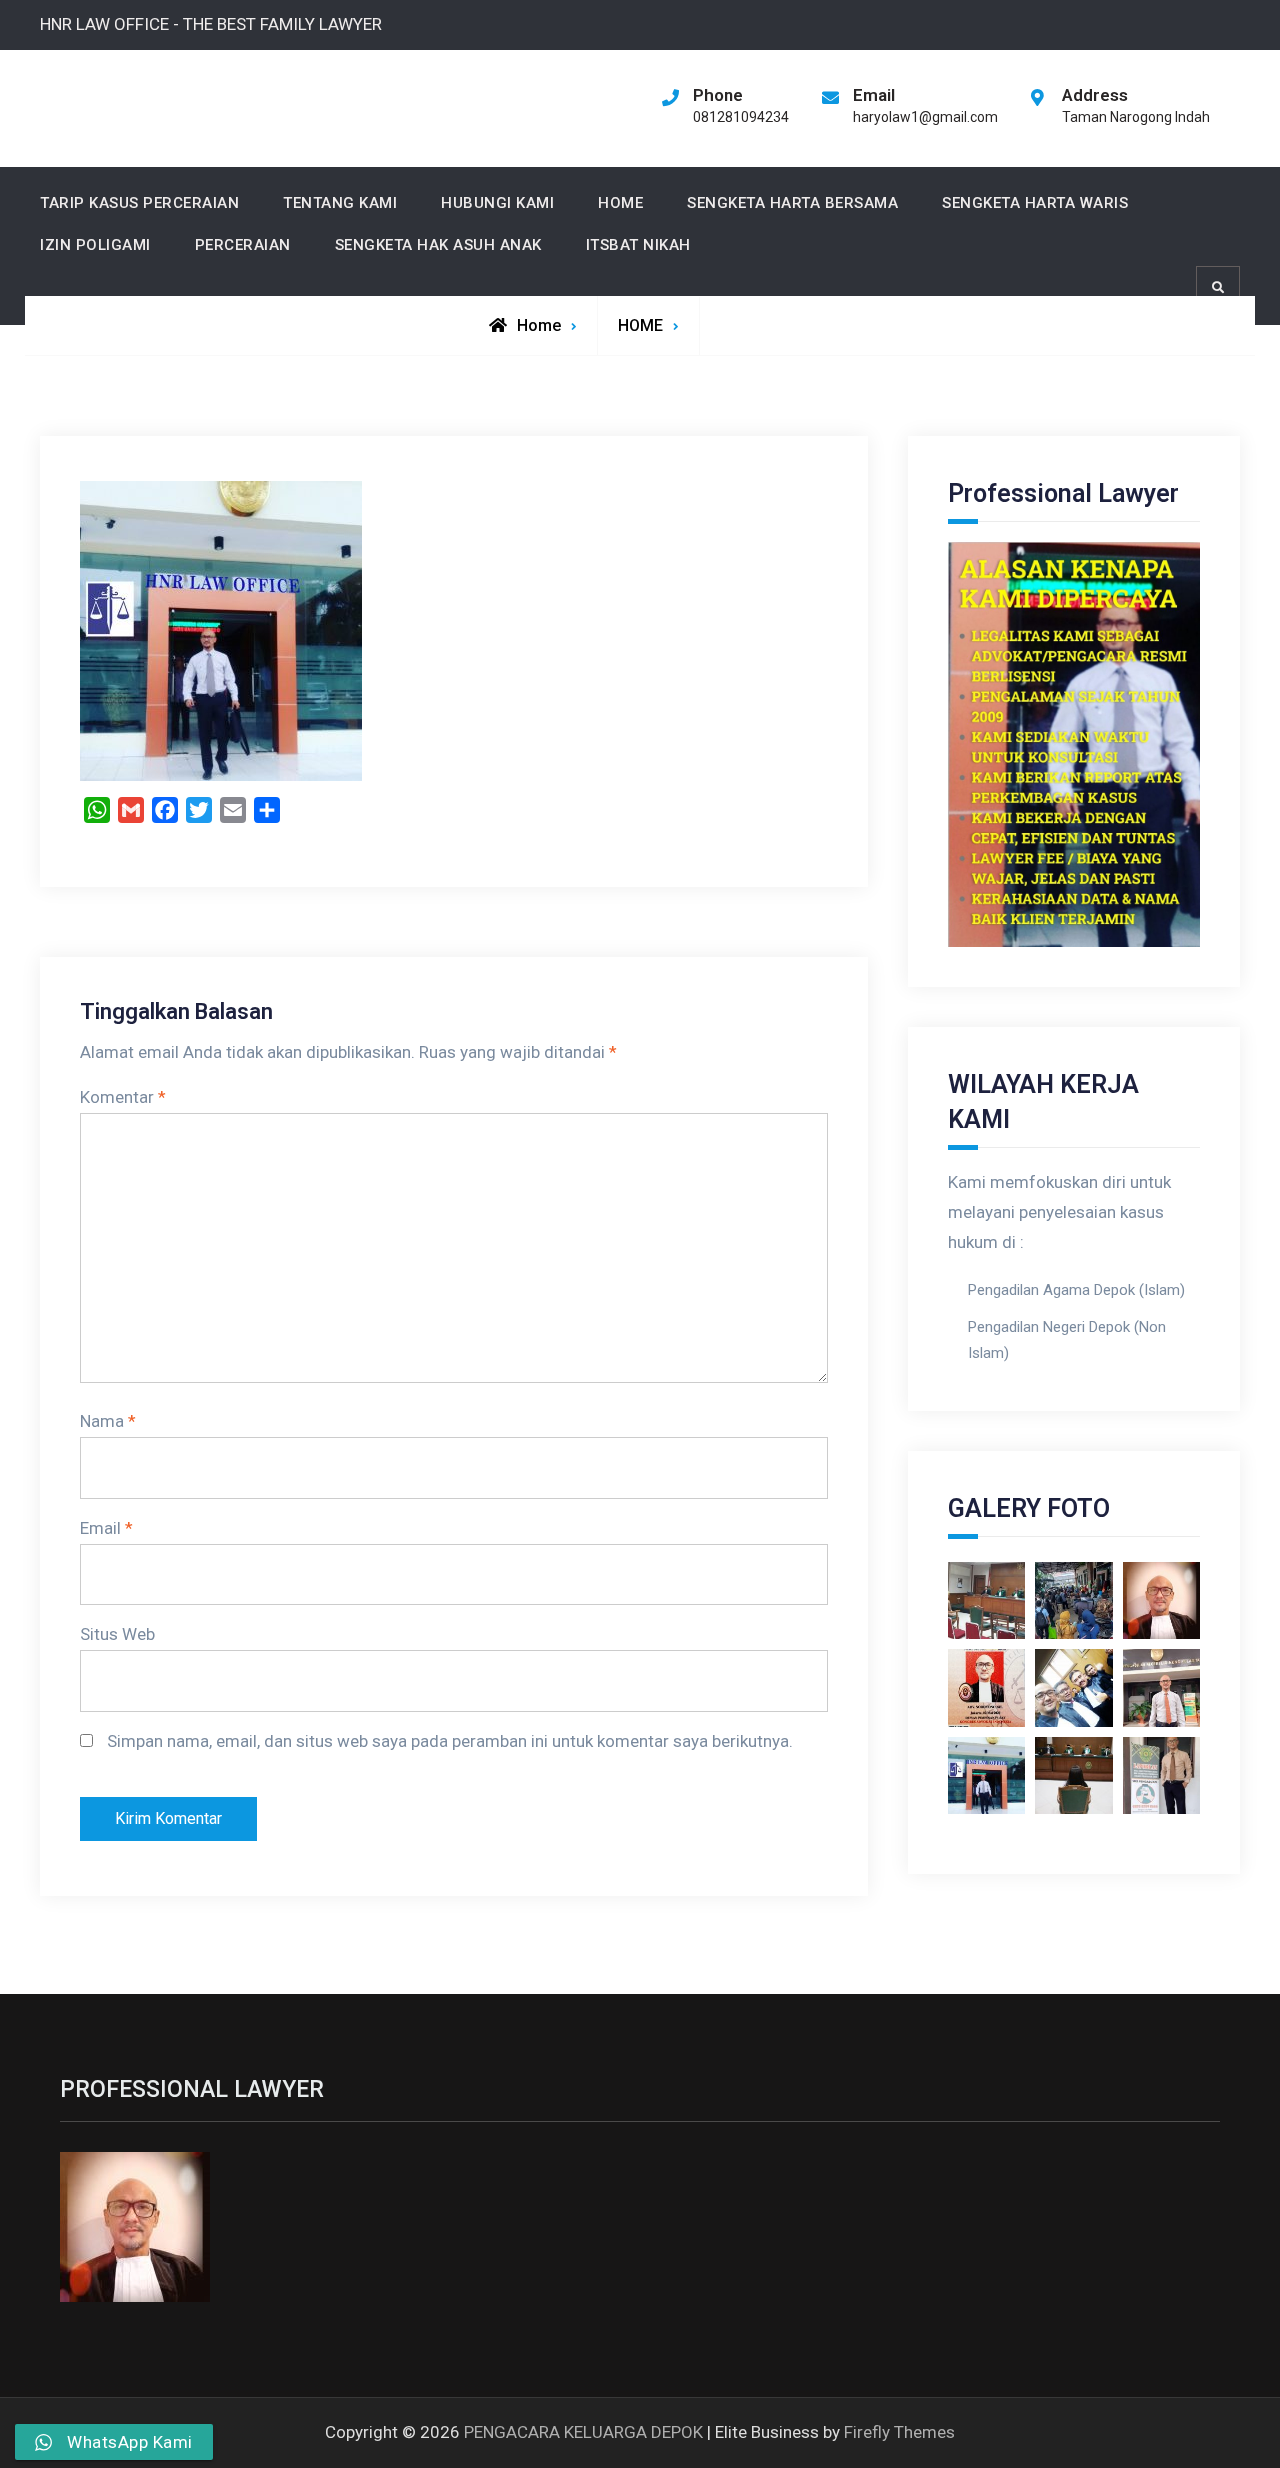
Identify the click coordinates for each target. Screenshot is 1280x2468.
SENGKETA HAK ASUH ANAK (438, 245)
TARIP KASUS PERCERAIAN (139, 203)
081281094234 (741, 117)
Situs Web (117, 1634)
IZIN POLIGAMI (95, 245)
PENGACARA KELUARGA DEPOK (583, 2432)
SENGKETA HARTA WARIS (1035, 203)
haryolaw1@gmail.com (925, 117)
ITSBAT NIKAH (638, 245)
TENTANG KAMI (340, 203)
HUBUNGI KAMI (497, 203)
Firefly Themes (899, 2432)
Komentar (123, 1097)
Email (106, 1528)
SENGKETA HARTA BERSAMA (792, 203)
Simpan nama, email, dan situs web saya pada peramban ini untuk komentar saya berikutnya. (450, 1741)
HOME (620, 203)
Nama (108, 1421)
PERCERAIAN (243, 245)
